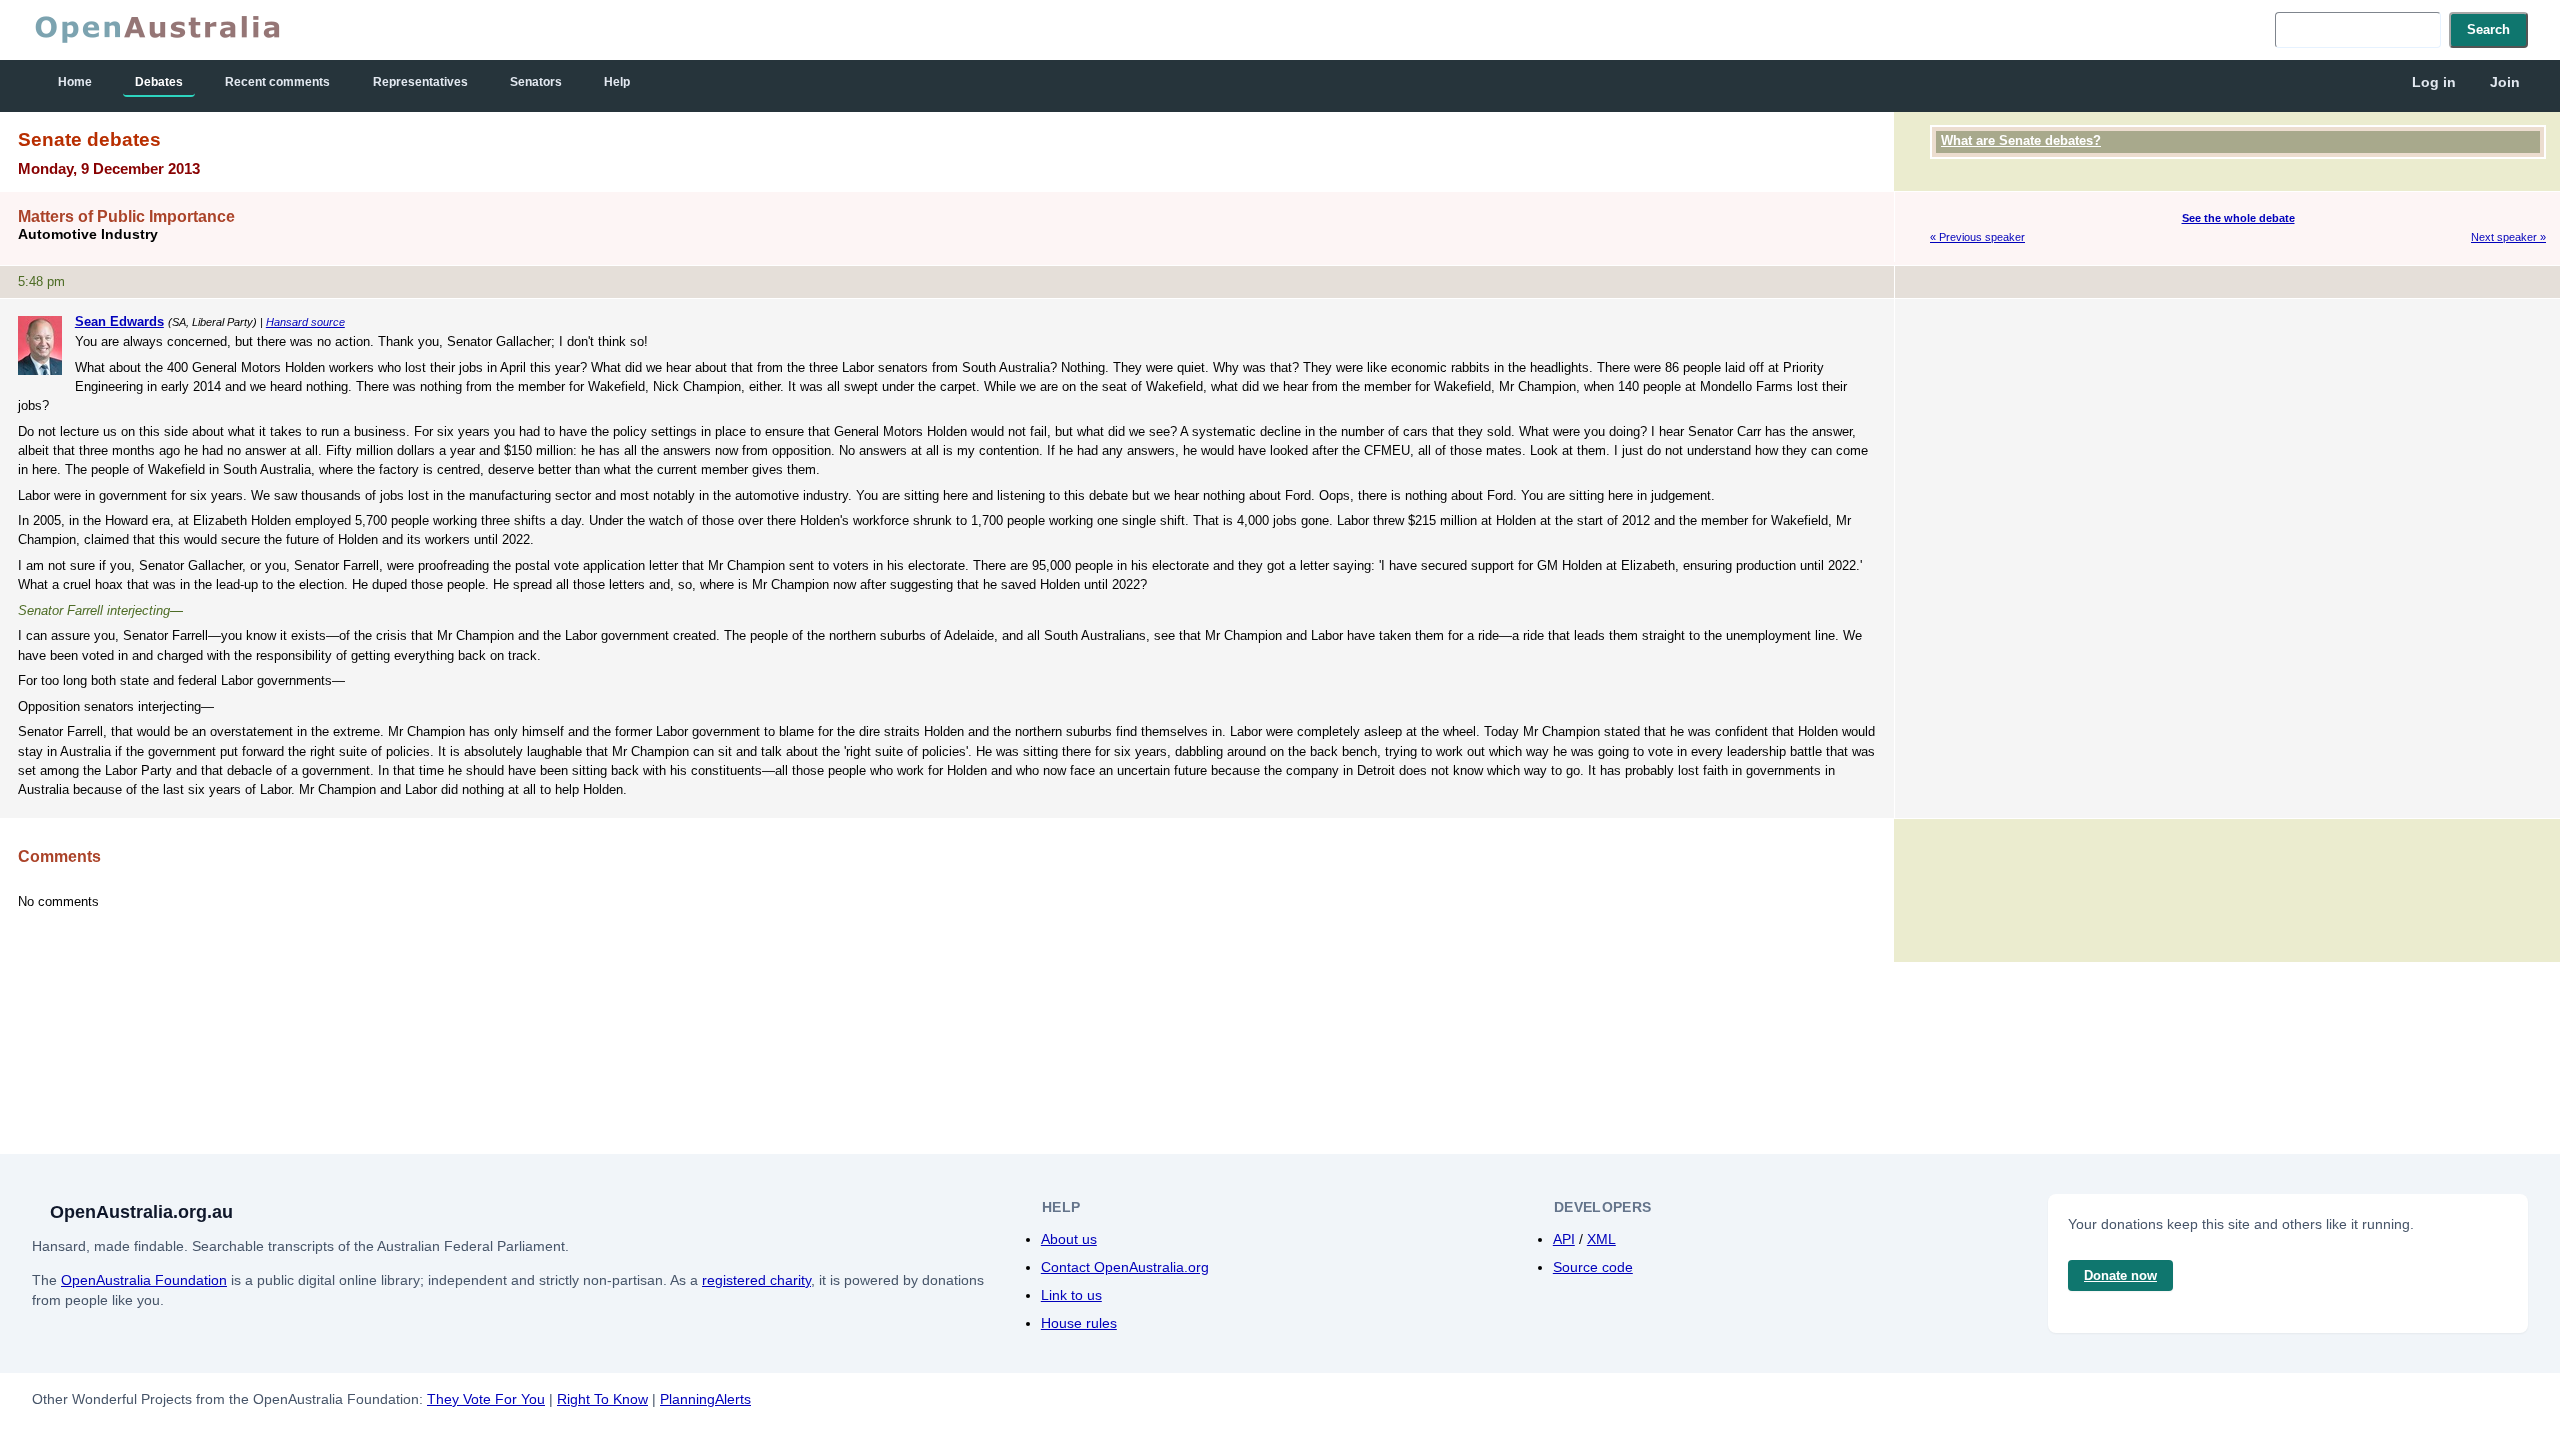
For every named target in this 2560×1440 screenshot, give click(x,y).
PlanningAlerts (705, 1399)
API (1564, 1239)
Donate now (2120, 1275)
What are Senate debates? (2021, 140)
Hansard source (305, 322)
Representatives (420, 82)
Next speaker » (2508, 237)
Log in (2434, 82)
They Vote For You (486, 1399)
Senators (536, 82)
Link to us (1071, 1295)
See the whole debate (2238, 218)
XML (1601, 1239)
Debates (159, 82)
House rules (1079, 1323)
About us (1069, 1239)
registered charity (756, 1280)
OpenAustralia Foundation (144, 1280)
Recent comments (277, 82)
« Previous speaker (1977, 237)
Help (617, 82)
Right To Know (602, 1399)
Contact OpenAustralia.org (1125, 1267)
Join (2505, 82)
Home (75, 82)
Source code (1593, 1267)
